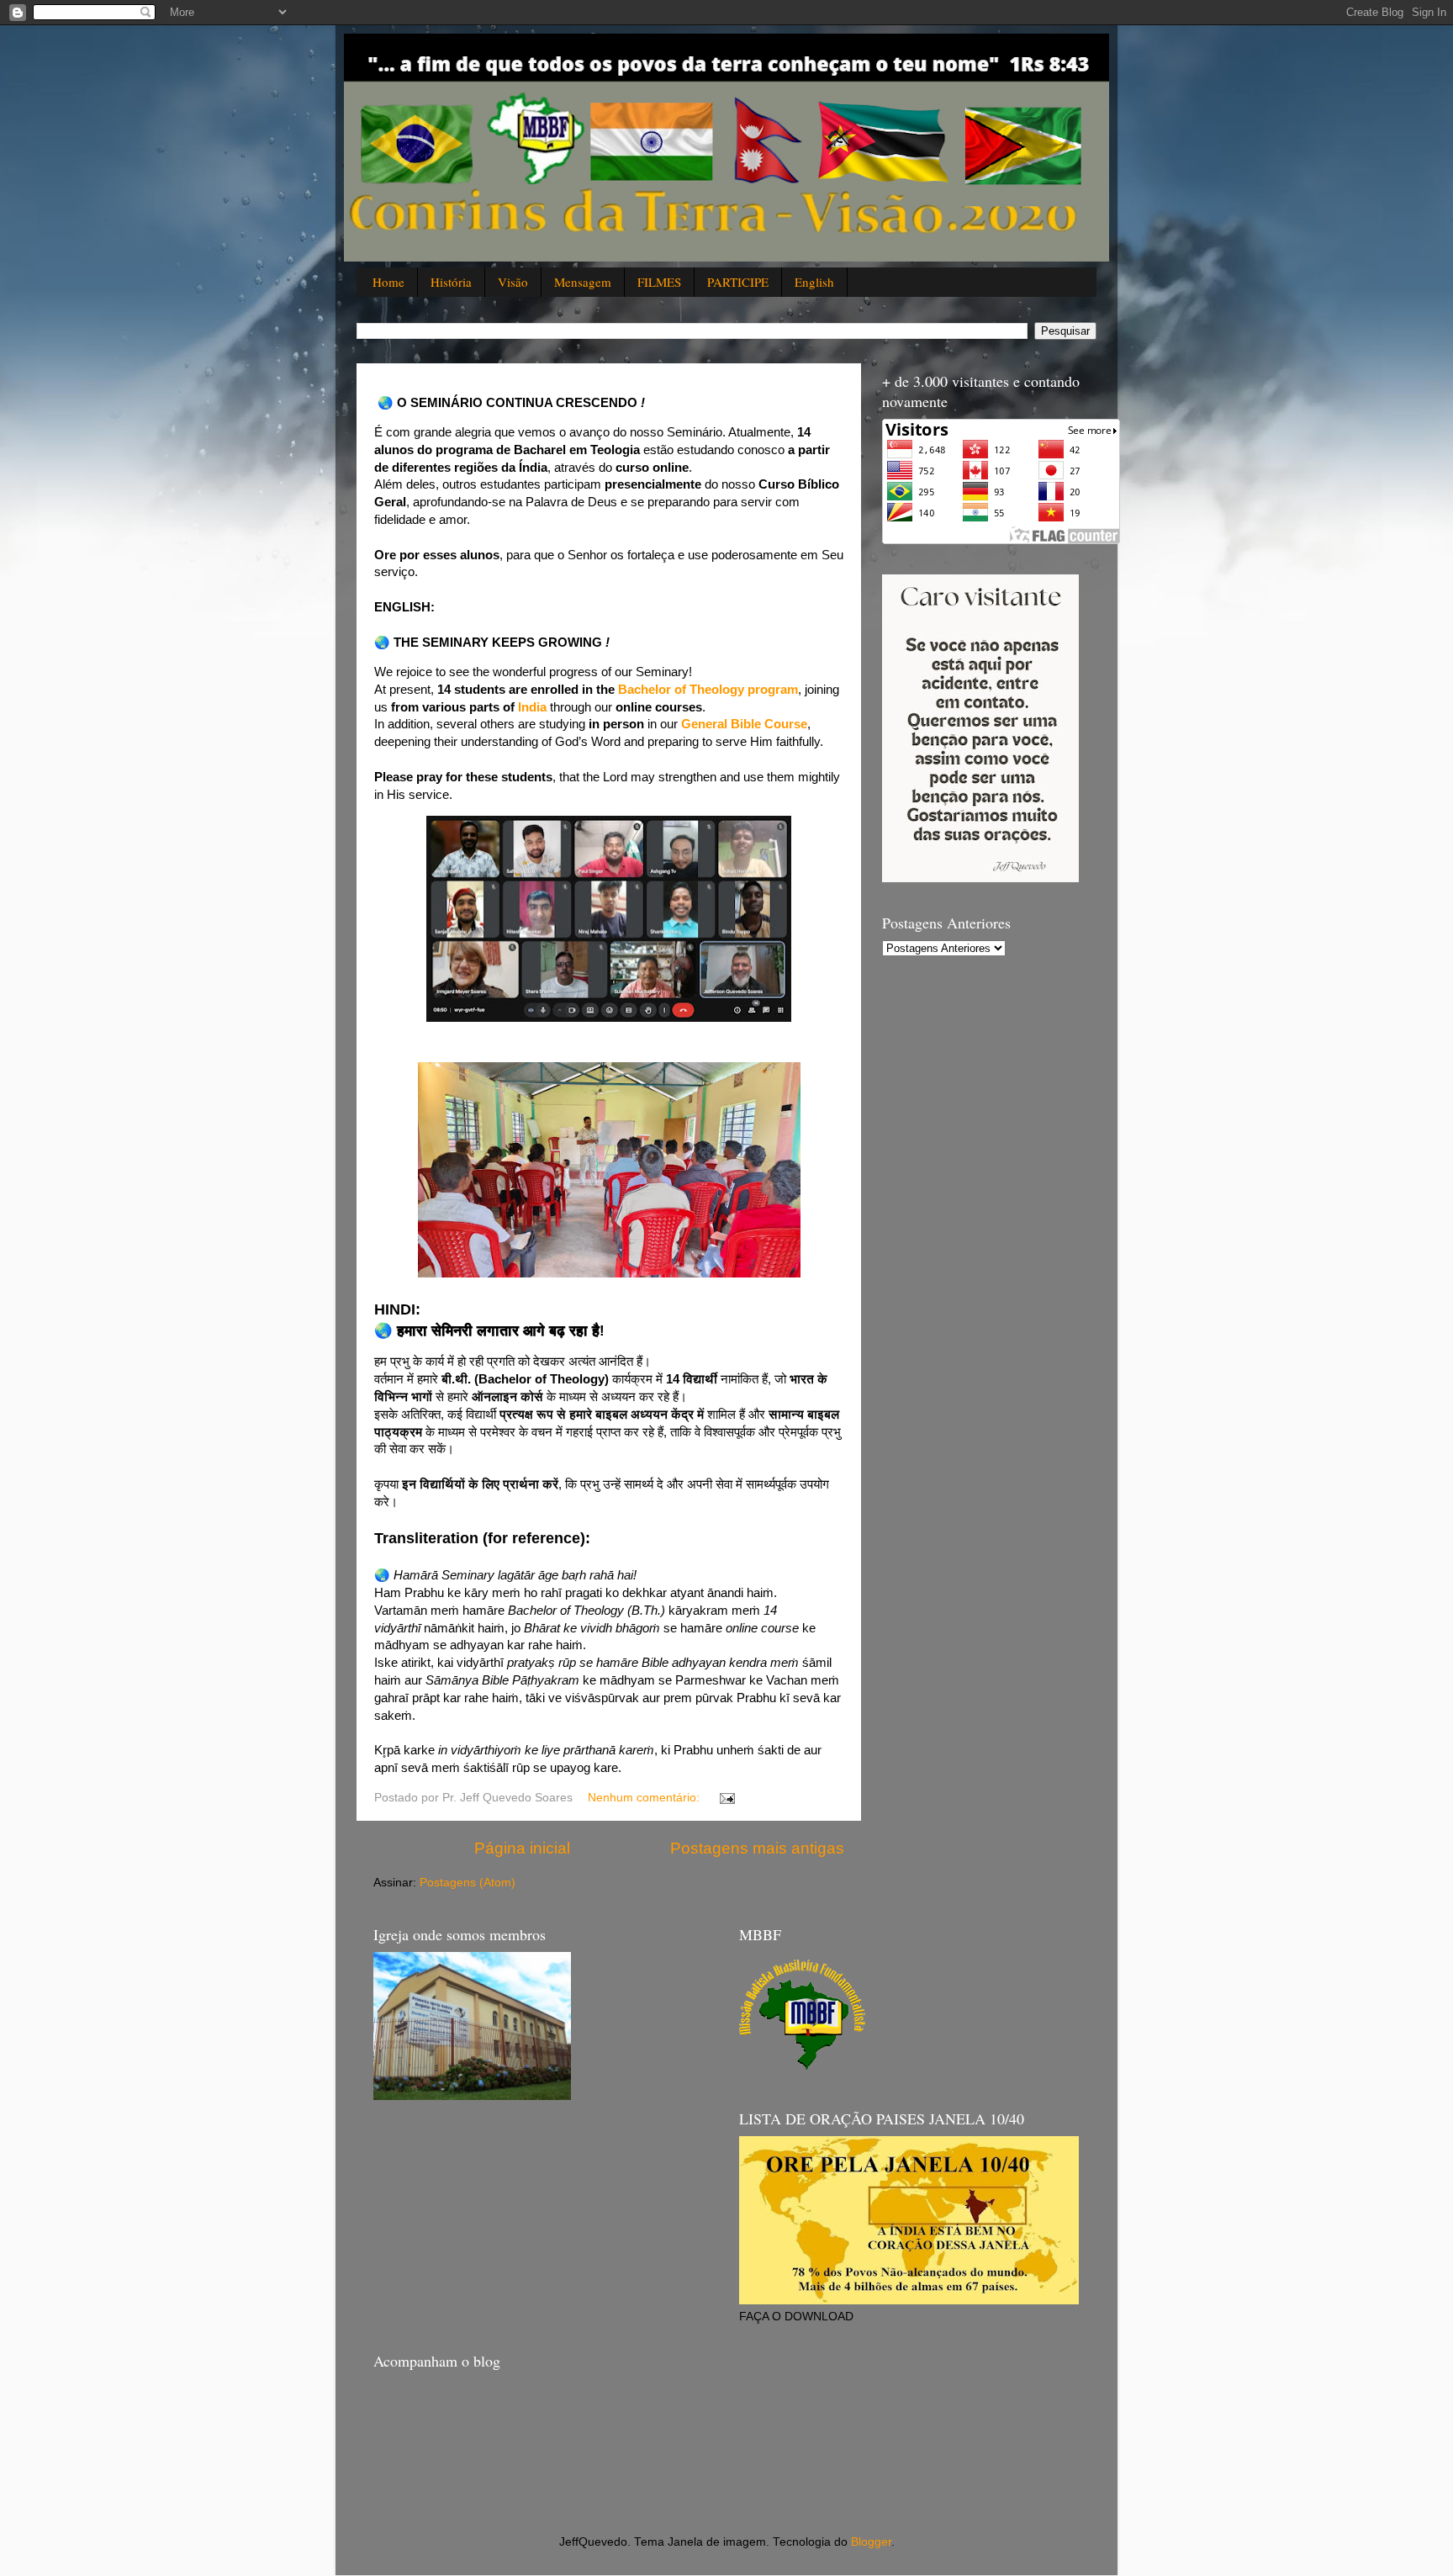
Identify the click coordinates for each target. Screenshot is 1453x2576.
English (814, 282)
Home (388, 282)
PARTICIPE (738, 282)
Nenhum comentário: (645, 1798)
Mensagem (583, 282)
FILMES (659, 282)
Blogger (871, 2542)
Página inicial (522, 1848)
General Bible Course (744, 724)
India (532, 707)
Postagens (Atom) (468, 1883)
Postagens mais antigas (757, 1848)
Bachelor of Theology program (708, 690)
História (451, 282)
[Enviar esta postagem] (726, 1798)
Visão (513, 282)
